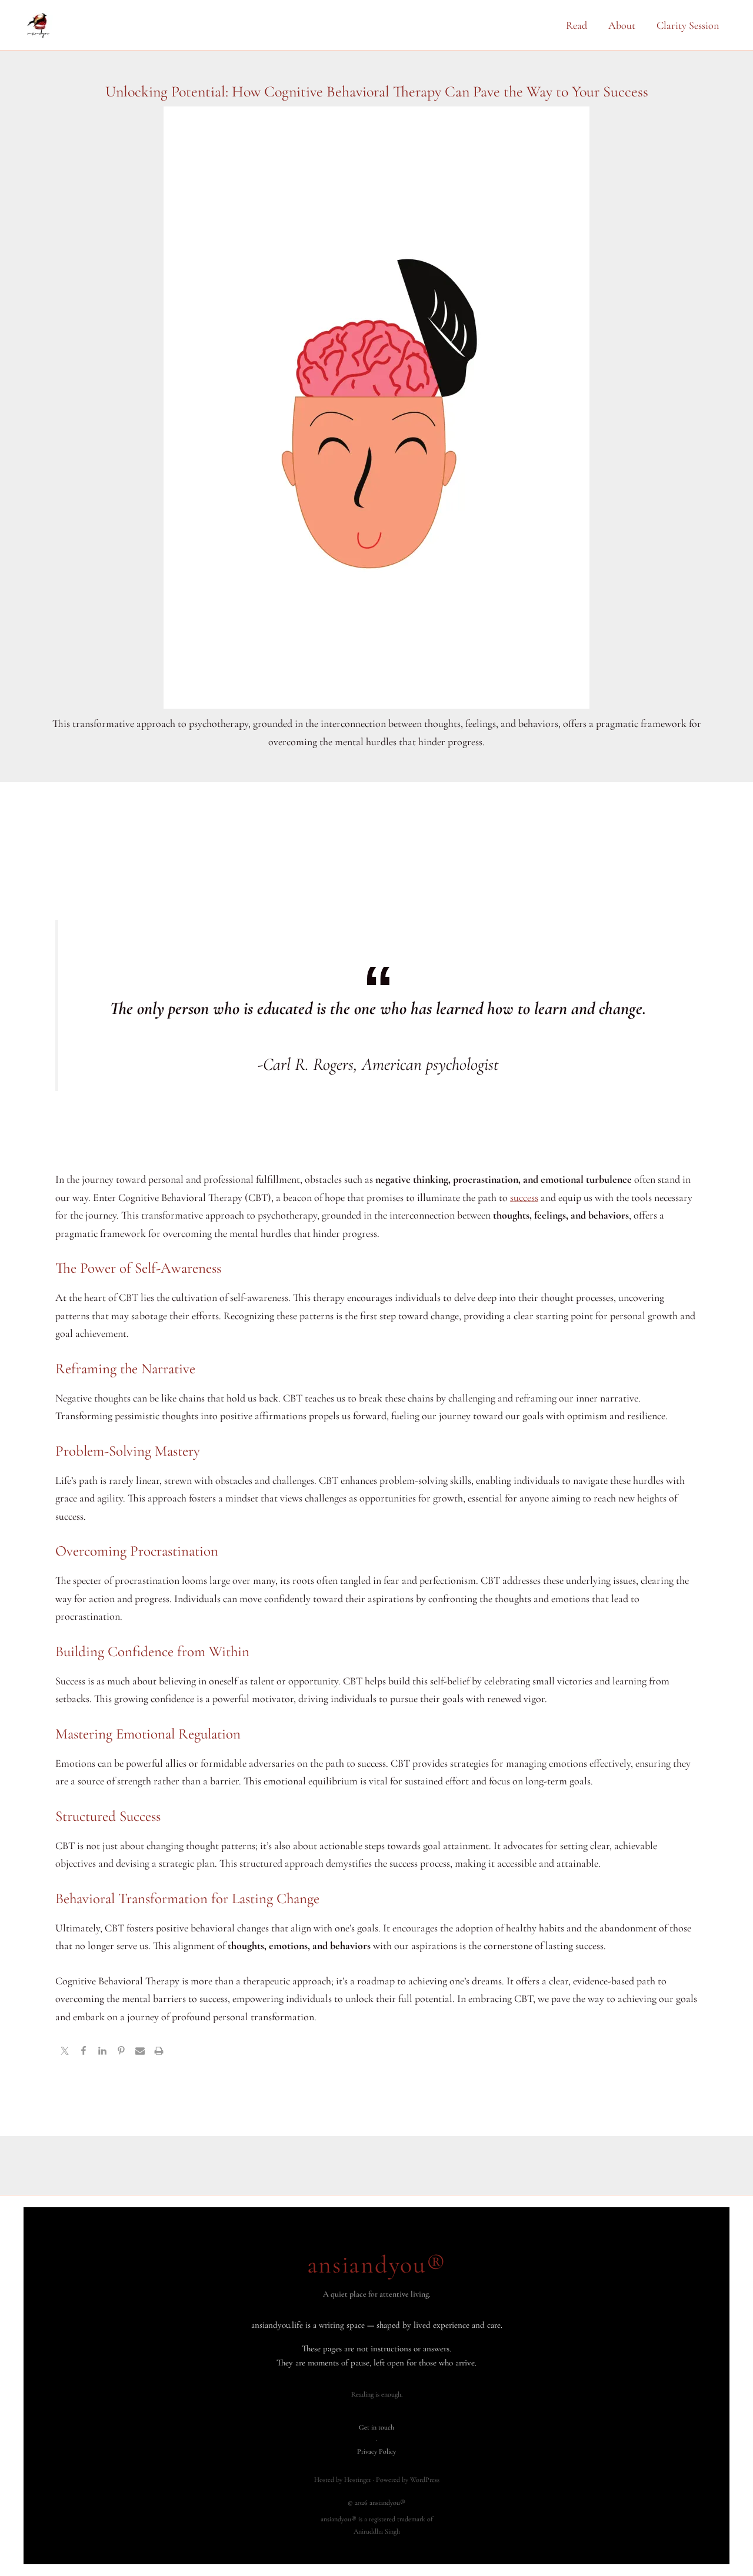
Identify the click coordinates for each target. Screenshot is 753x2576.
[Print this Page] (159, 2052)
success (524, 1197)
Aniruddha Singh (377, 2531)
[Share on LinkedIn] (102, 2052)
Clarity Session (688, 25)
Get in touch (376, 2427)
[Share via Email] (140, 2052)
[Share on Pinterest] (121, 2052)
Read (577, 25)
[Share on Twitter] (65, 2052)
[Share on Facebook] (84, 2052)
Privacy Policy (376, 2451)
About (622, 25)
